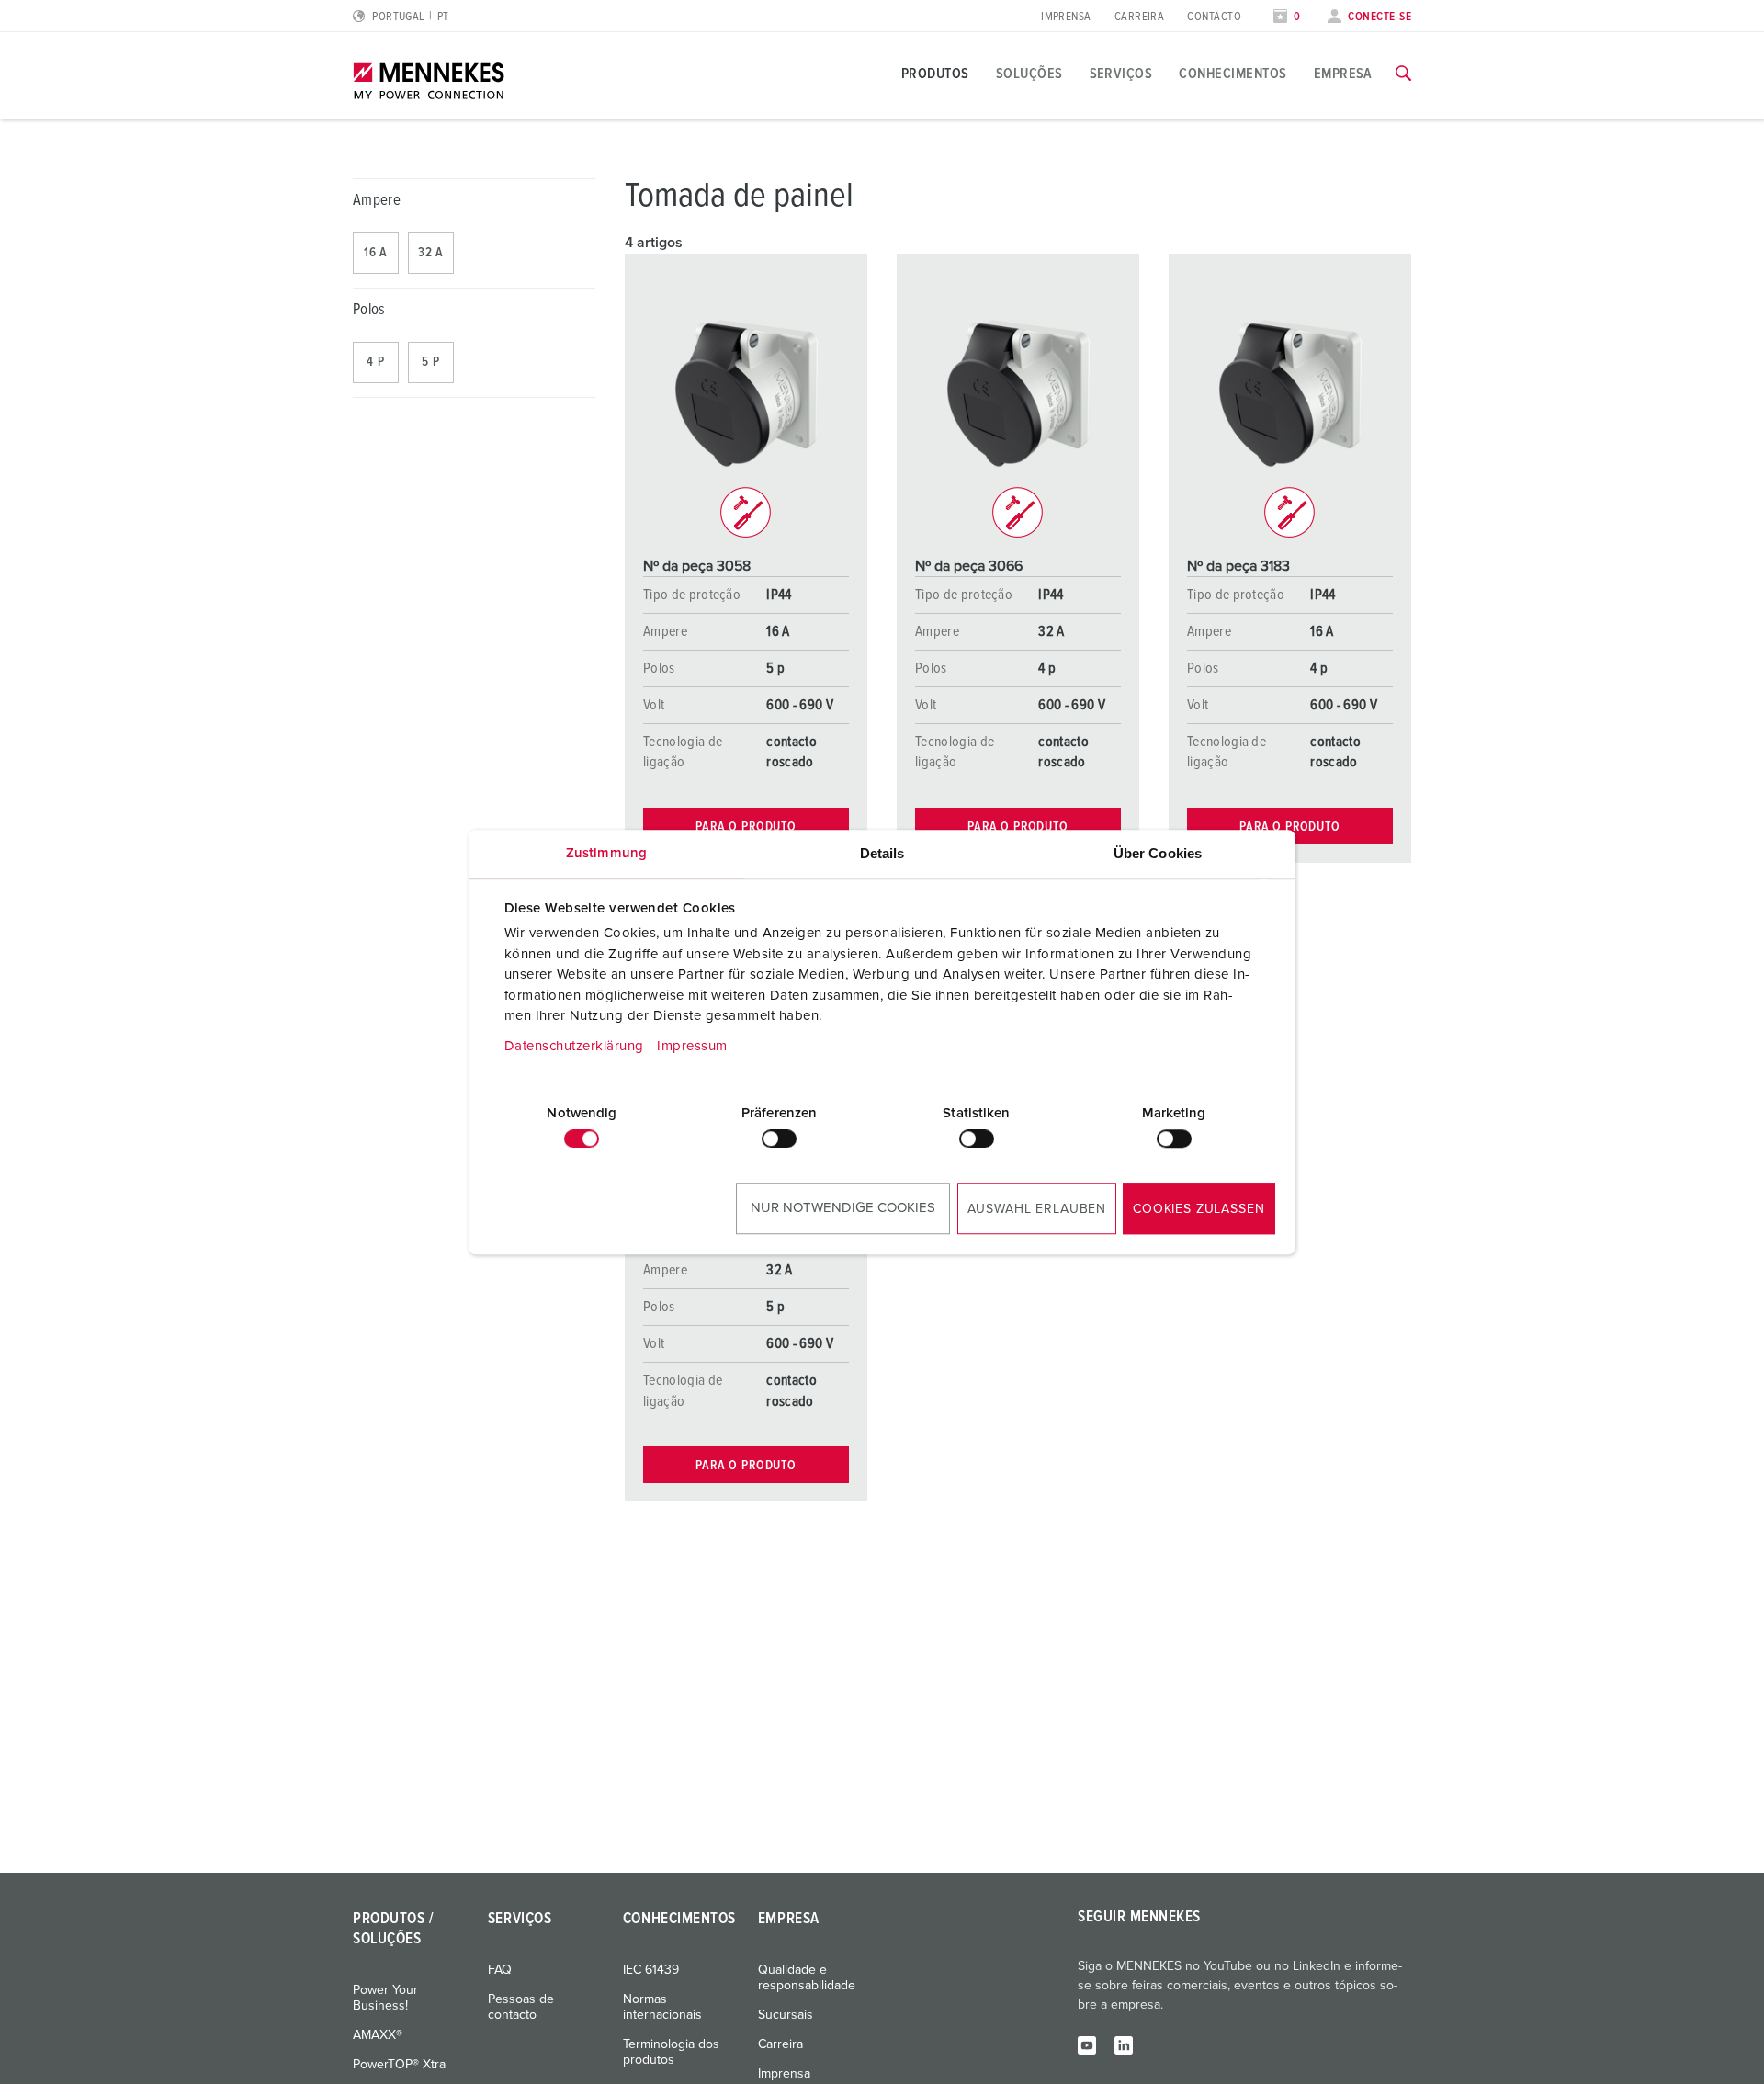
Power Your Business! (385, 1998)
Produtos (935, 74)
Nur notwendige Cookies (843, 1208)
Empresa (1343, 74)
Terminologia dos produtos (671, 2052)
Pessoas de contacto (521, 2007)
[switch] (779, 1138)
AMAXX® (378, 2035)
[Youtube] (1087, 2044)
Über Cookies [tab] (1158, 853)
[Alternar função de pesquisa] (1403, 74)
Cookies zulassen (1199, 1209)
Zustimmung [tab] (606, 853)
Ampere (377, 201)
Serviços (1121, 74)
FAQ (500, 1970)
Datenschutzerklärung (574, 1046)
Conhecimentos (1233, 74)
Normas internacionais (662, 2007)
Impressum (692, 1046)
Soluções (1029, 74)
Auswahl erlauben (1037, 1209)
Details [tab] (882, 853)
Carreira (1140, 17)
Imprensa (1066, 17)
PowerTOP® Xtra (399, 2065)
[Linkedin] (1124, 2044)
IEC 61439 (651, 1970)
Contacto (1214, 17)
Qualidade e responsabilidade (807, 1978)
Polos (369, 310)
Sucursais (786, 2015)
